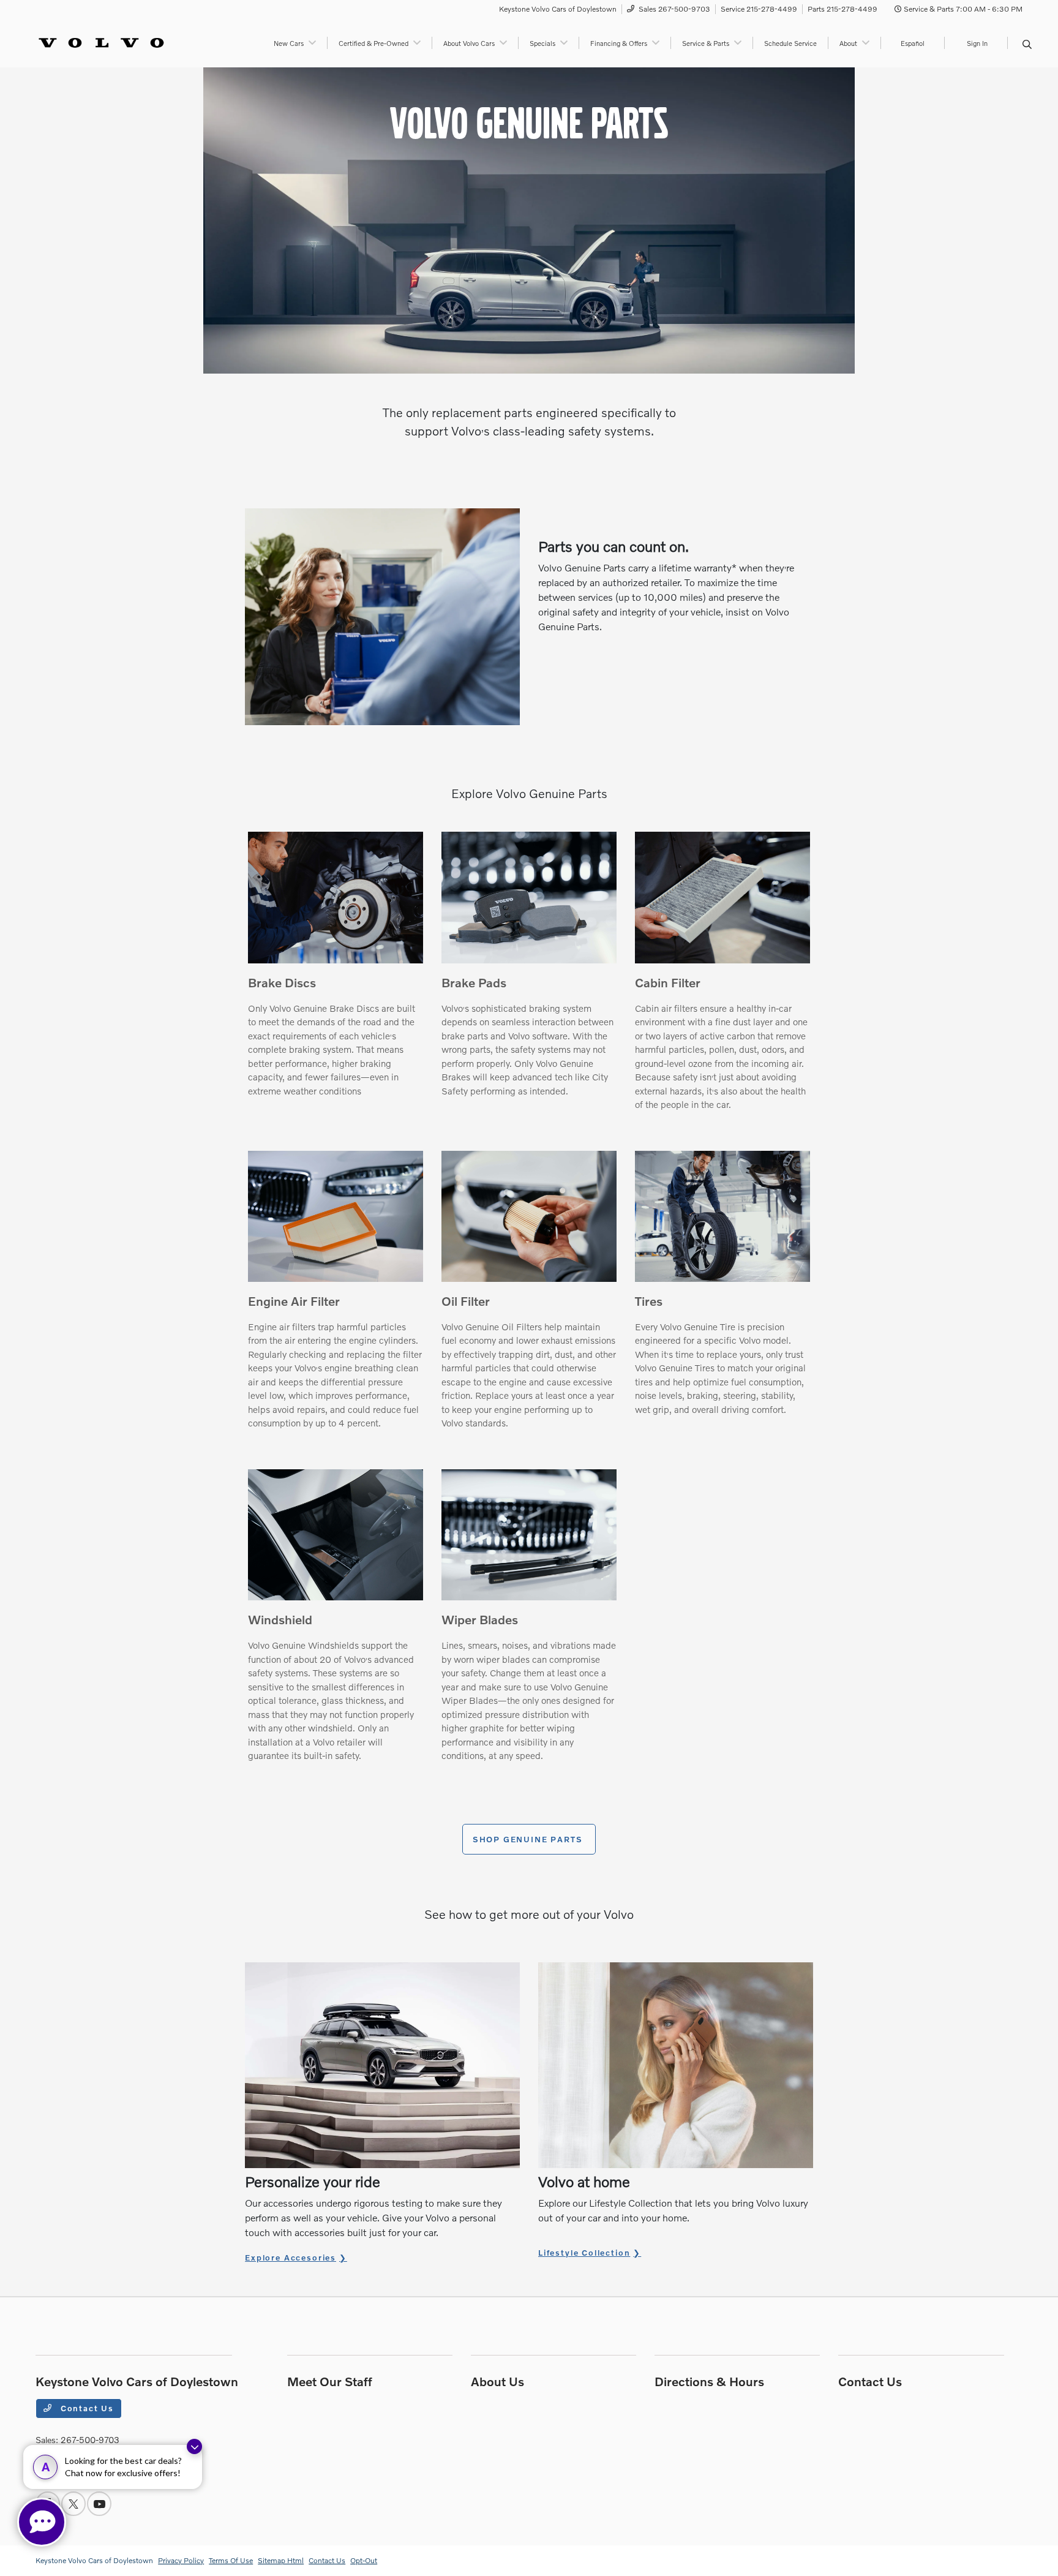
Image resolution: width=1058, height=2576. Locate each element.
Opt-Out (364, 2560)
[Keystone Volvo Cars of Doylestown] (101, 41)
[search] (1027, 45)
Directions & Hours (709, 2381)
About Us (497, 2381)
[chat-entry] (42, 2522)
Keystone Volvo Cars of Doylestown (94, 2560)
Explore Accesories (291, 2258)
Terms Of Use (231, 2560)
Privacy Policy (181, 2560)
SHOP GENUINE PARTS (529, 1839)
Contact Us (86, 2408)
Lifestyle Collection (584, 2253)
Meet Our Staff (330, 2381)
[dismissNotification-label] (194, 2446)
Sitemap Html (281, 2560)
